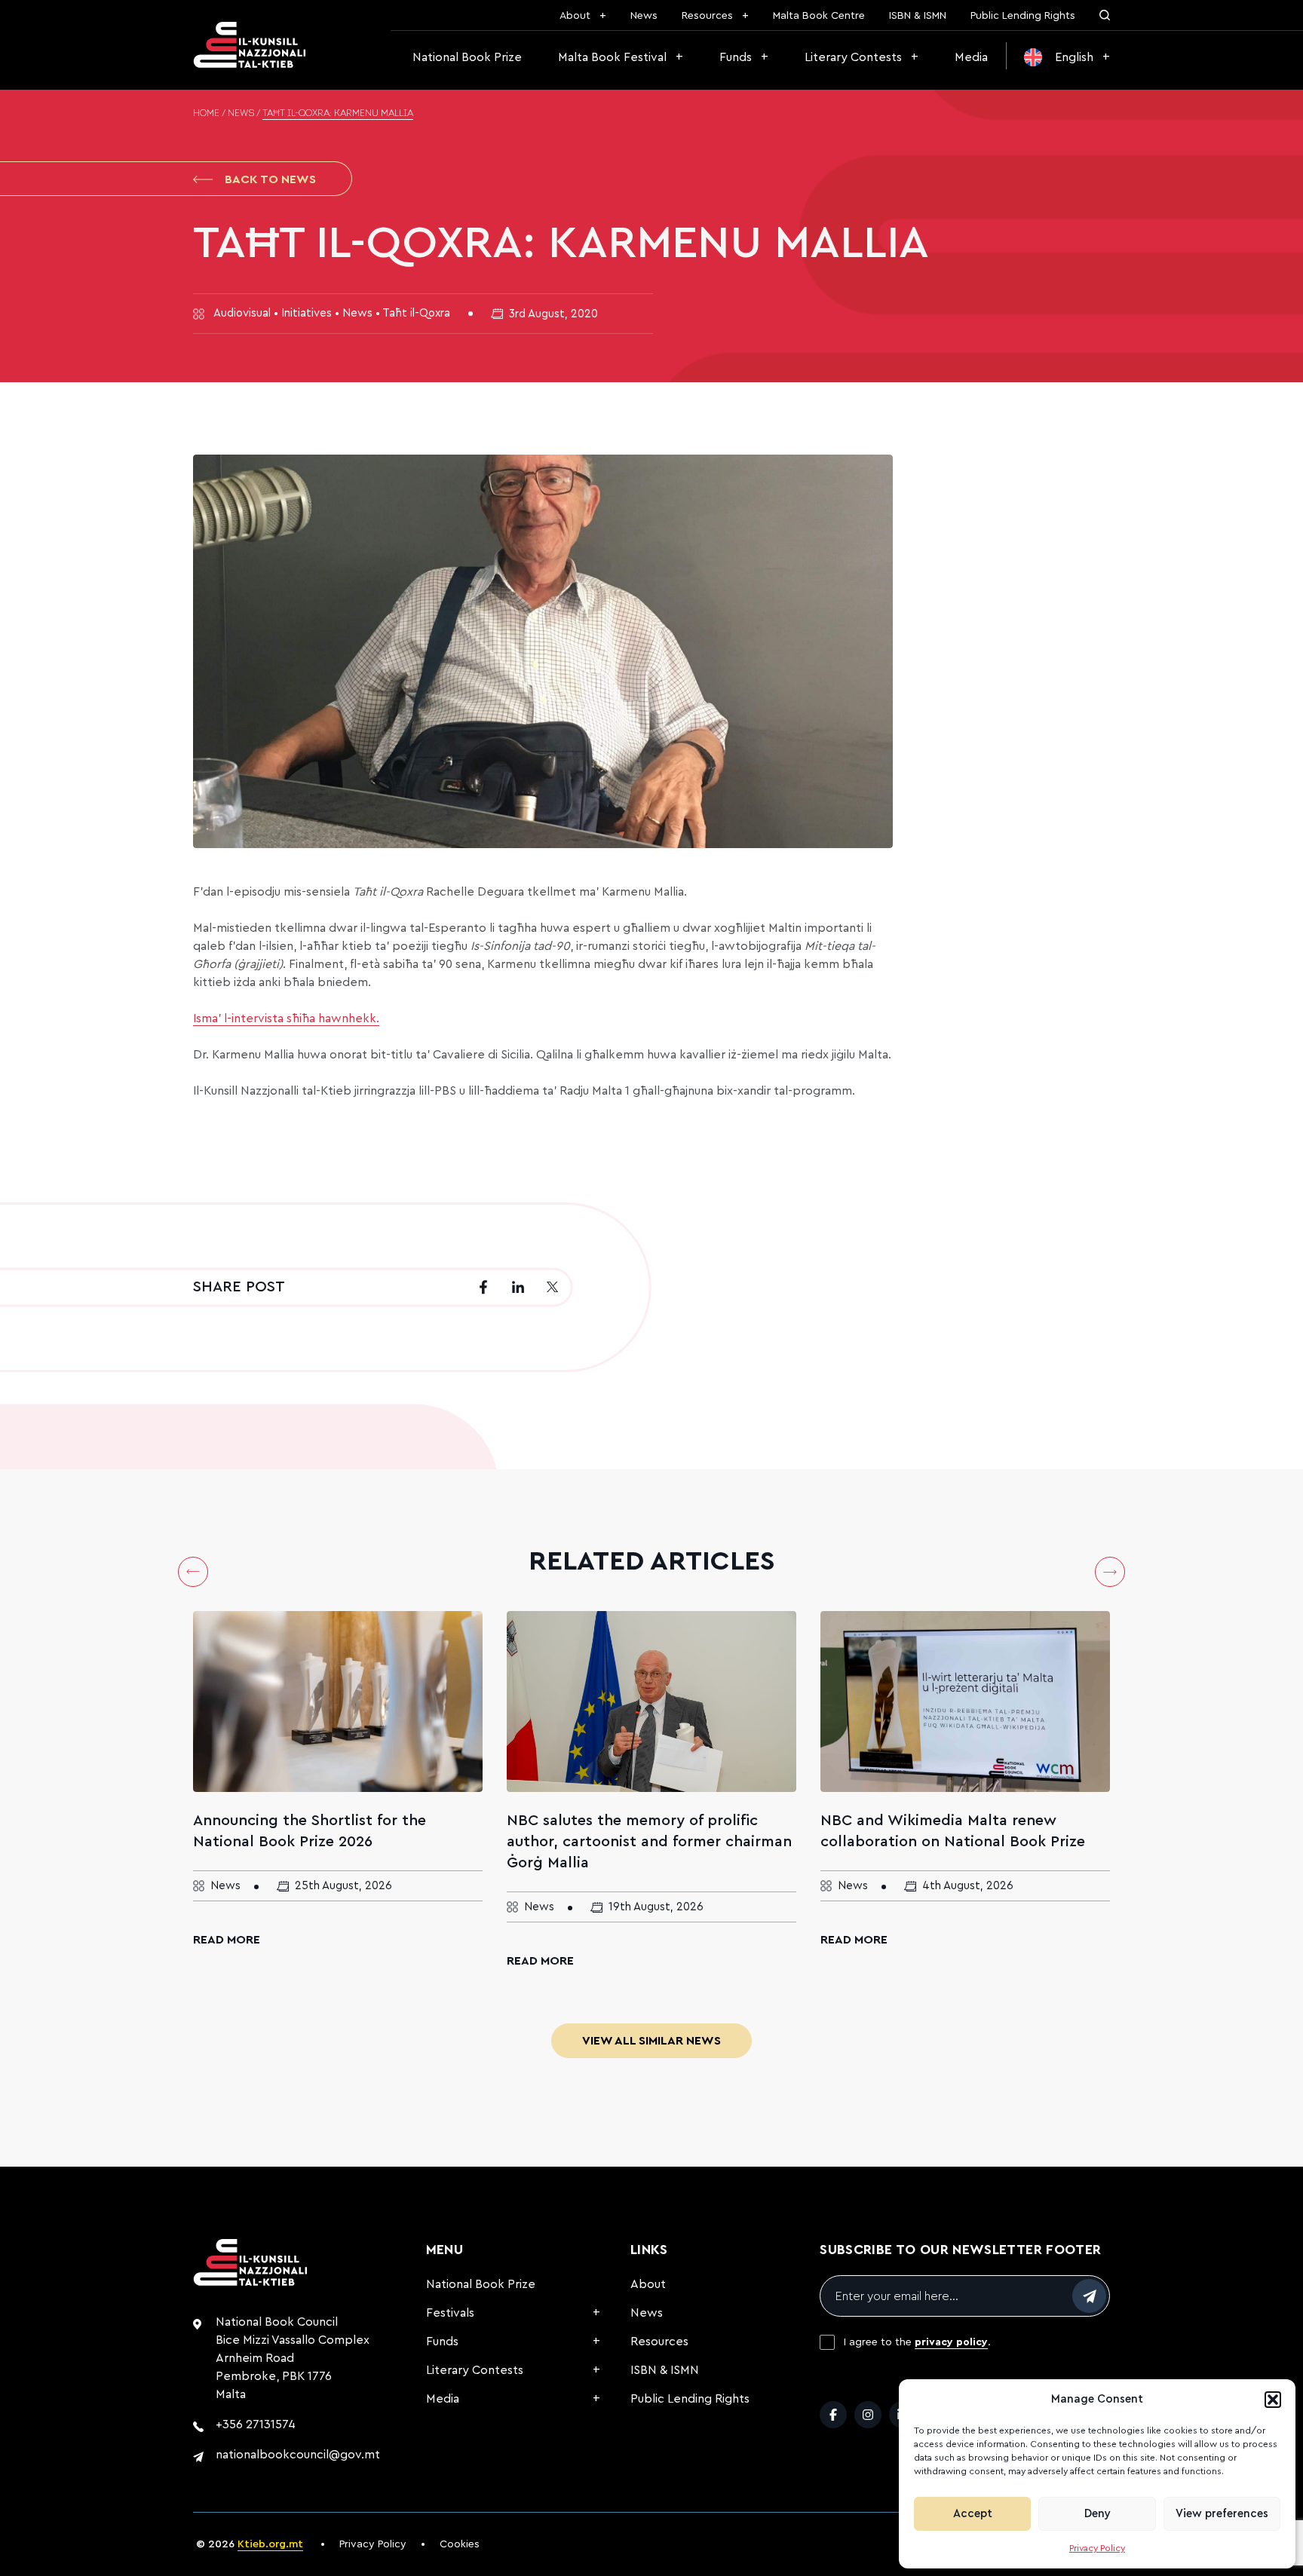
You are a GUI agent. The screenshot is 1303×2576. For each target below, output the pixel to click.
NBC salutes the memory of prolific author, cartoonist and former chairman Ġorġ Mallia (649, 1842)
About (575, 16)
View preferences (1222, 2514)
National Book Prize (467, 57)
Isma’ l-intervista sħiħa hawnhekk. (286, 1018)
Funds (736, 57)
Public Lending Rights (1023, 16)
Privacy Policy (1097, 2548)
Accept (973, 2514)
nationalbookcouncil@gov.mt (298, 2455)
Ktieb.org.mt (270, 2544)
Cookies (460, 2544)
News (644, 16)
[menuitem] (1067, 57)
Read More (227, 1940)
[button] (1273, 2400)
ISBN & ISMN (918, 16)
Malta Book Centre (819, 16)
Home (206, 114)
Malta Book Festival (612, 57)
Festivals (450, 2313)
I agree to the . (917, 2342)
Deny (1098, 2514)
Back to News (270, 179)
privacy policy (951, 2342)
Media (971, 57)
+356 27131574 (256, 2424)
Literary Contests (853, 57)
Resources (707, 16)
